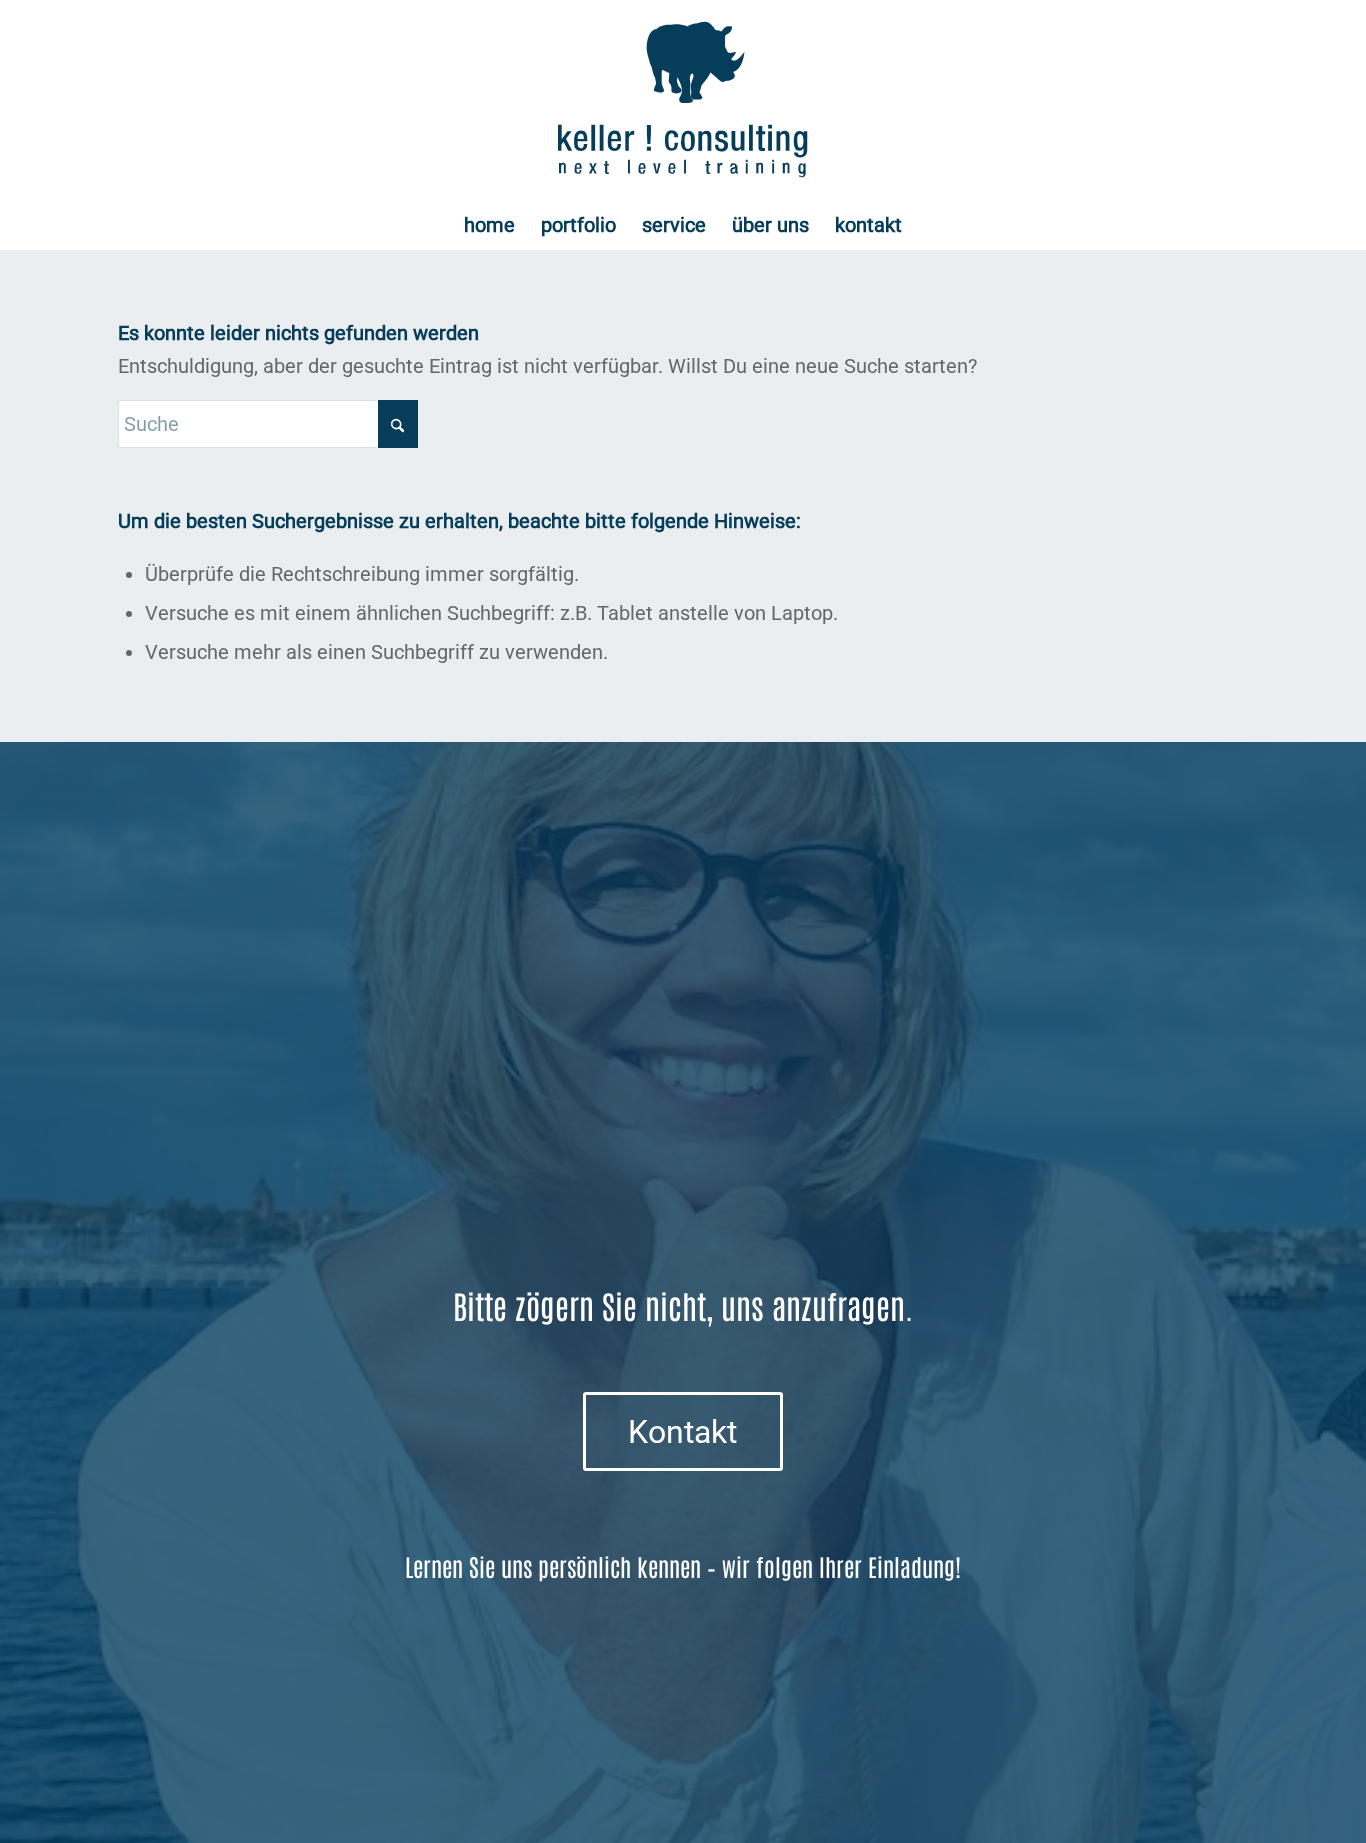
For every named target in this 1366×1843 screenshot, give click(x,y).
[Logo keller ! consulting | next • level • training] (683, 100)
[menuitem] (489, 225)
